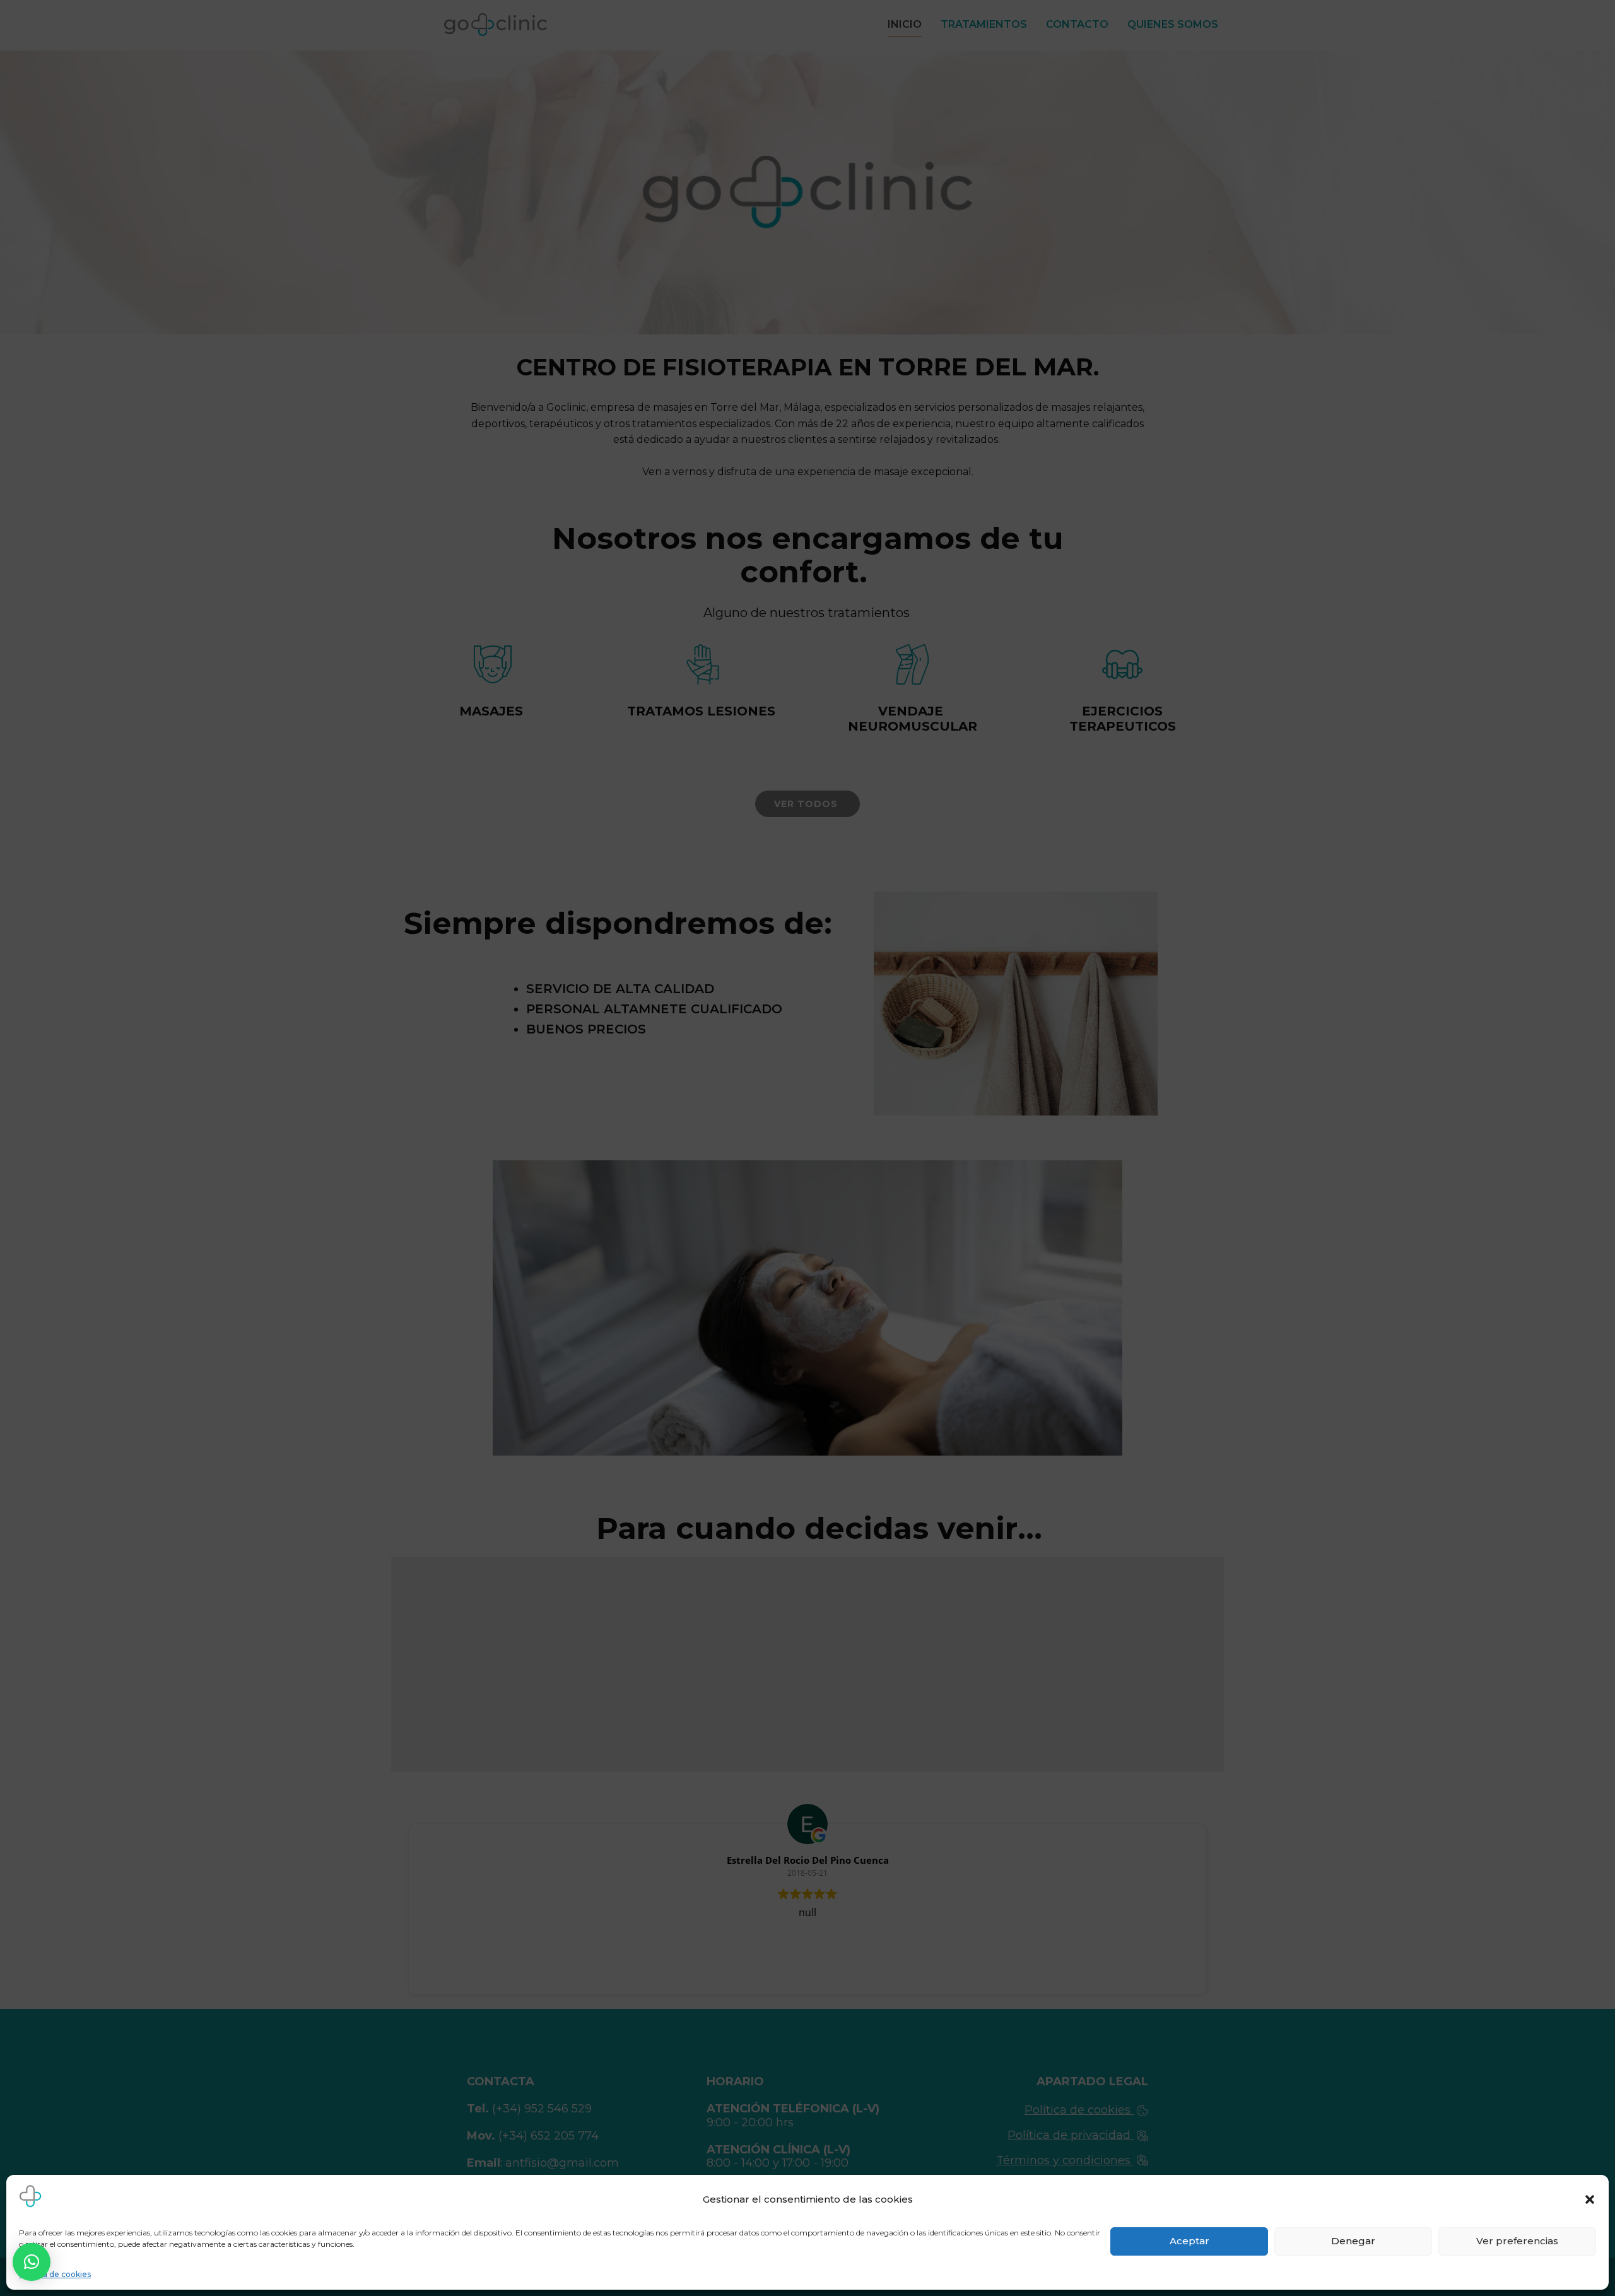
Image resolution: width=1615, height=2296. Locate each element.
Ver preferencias (1517, 2241)
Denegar (1353, 2241)
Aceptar (1189, 2241)
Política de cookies (55, 2274)
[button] (1590, 2199)
